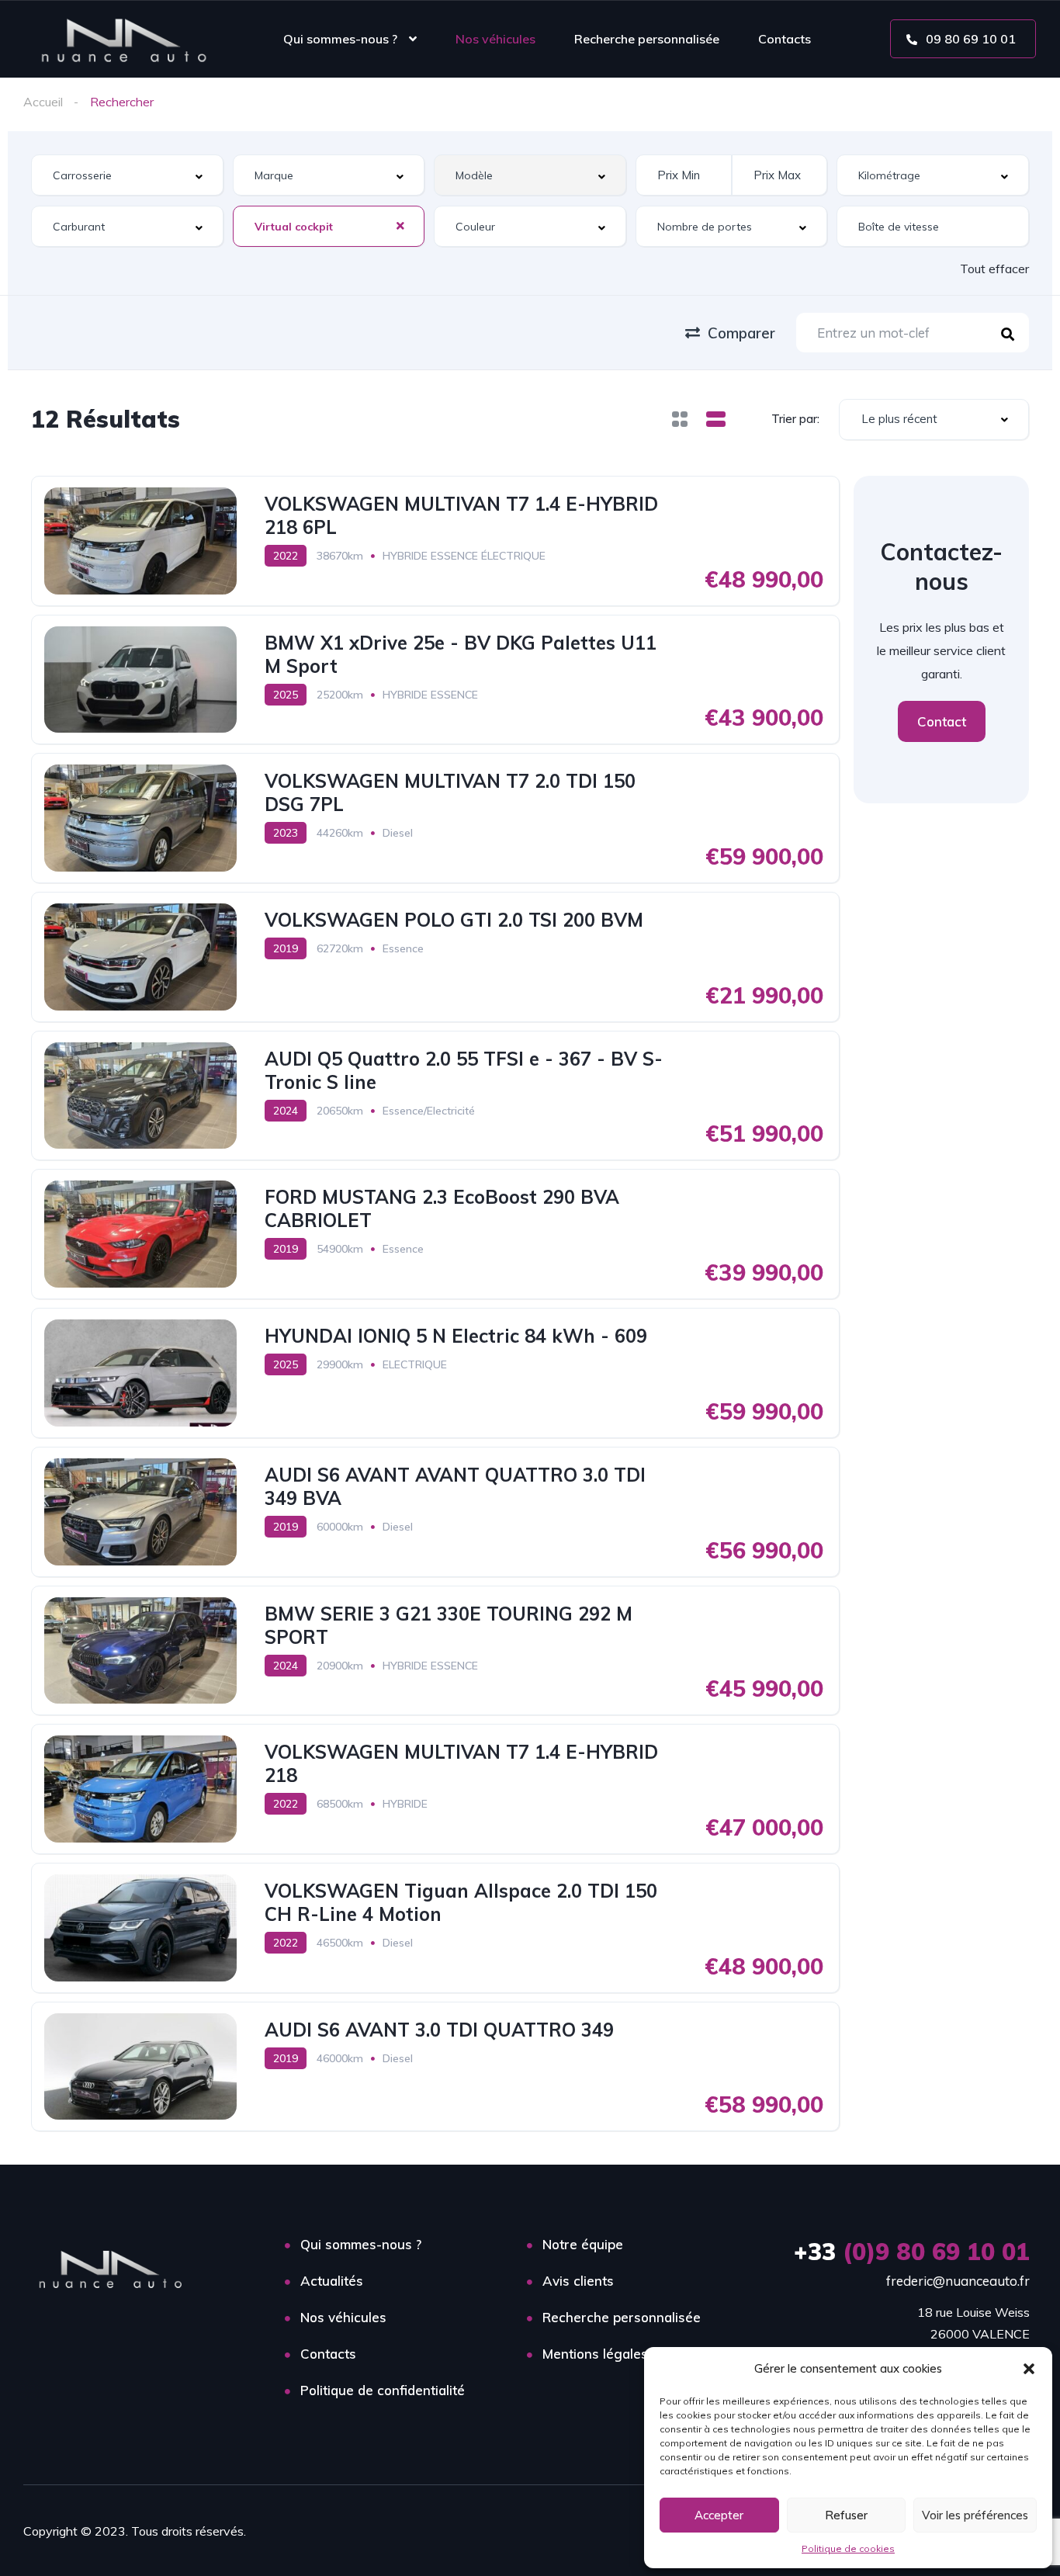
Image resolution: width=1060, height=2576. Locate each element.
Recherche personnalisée (647, 39)
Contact (942, 721)
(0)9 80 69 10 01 (912, 2252)
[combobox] (127, 175)
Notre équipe (583, 2244)
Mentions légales (595, 2354)
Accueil (43, 102)
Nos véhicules (495, 39)
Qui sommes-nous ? (340, 39)
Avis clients (578, 2281)
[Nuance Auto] (125, 39)
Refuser (846, 2515)
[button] (1029, 2369)
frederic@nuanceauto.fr (958, 2281)
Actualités (332, 2281)
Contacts (785, 39)
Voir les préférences (975, 2515)
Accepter (719, 2515)
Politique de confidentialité (383, 2390)
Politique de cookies (848, 2548)
